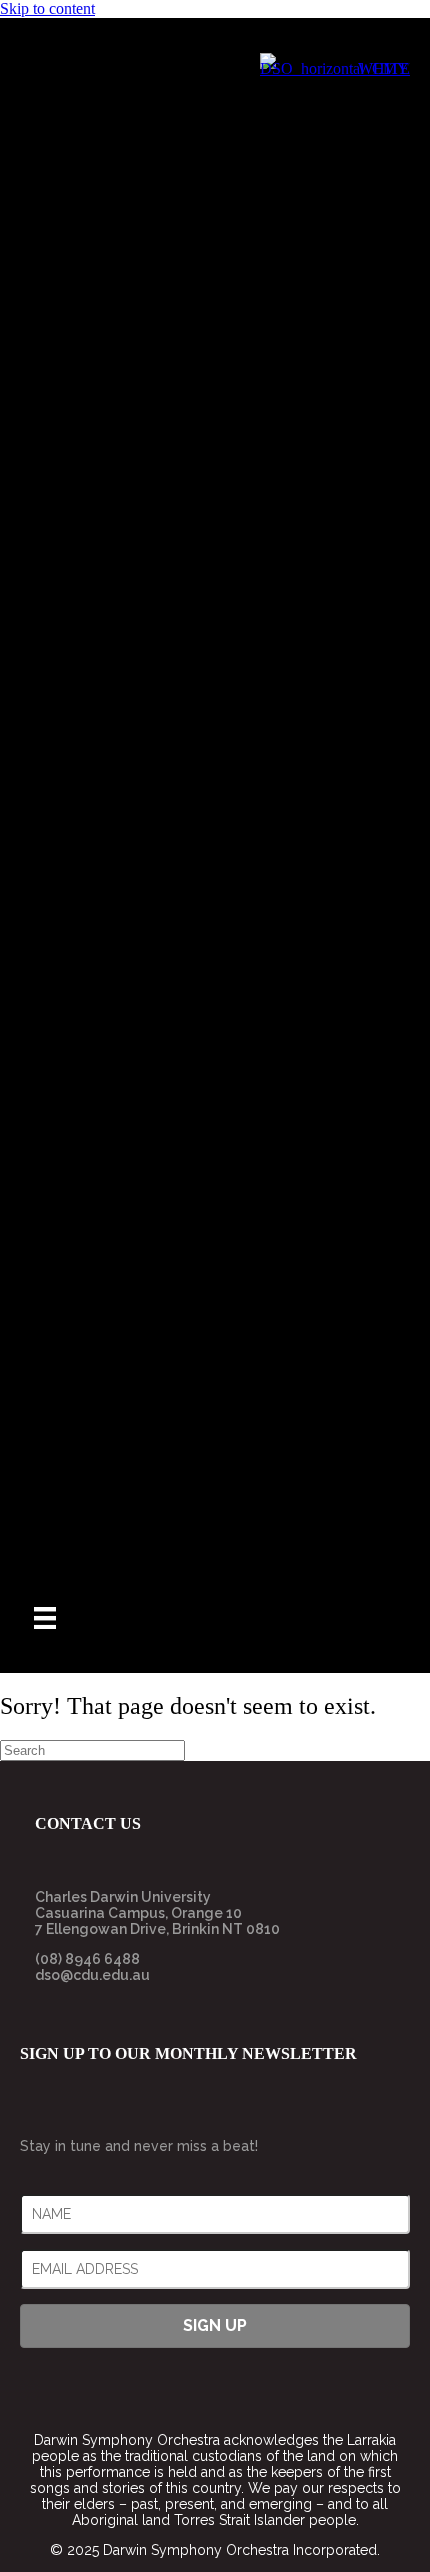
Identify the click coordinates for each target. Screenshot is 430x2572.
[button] (215, 2326)
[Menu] (45, 1618)
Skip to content (47, 8)
